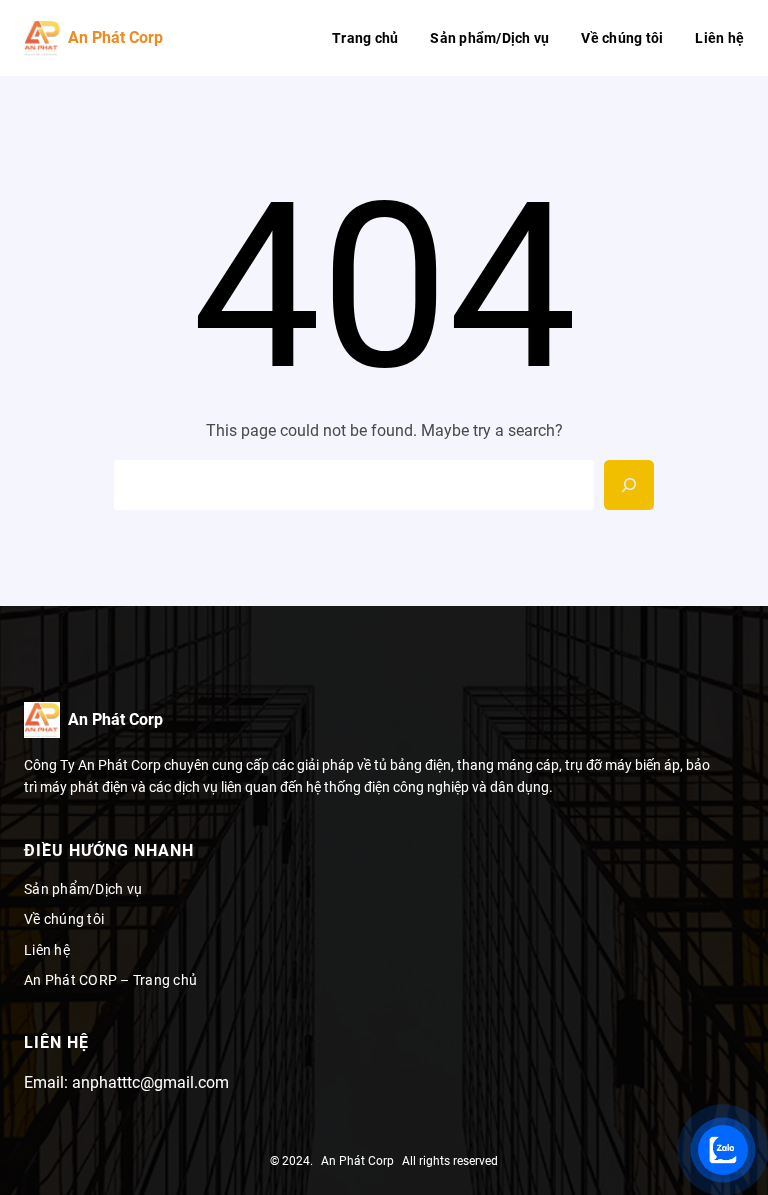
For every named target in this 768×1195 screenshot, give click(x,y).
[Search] (629, 485)
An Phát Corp (115, 37)
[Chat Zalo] (723, 1150)
